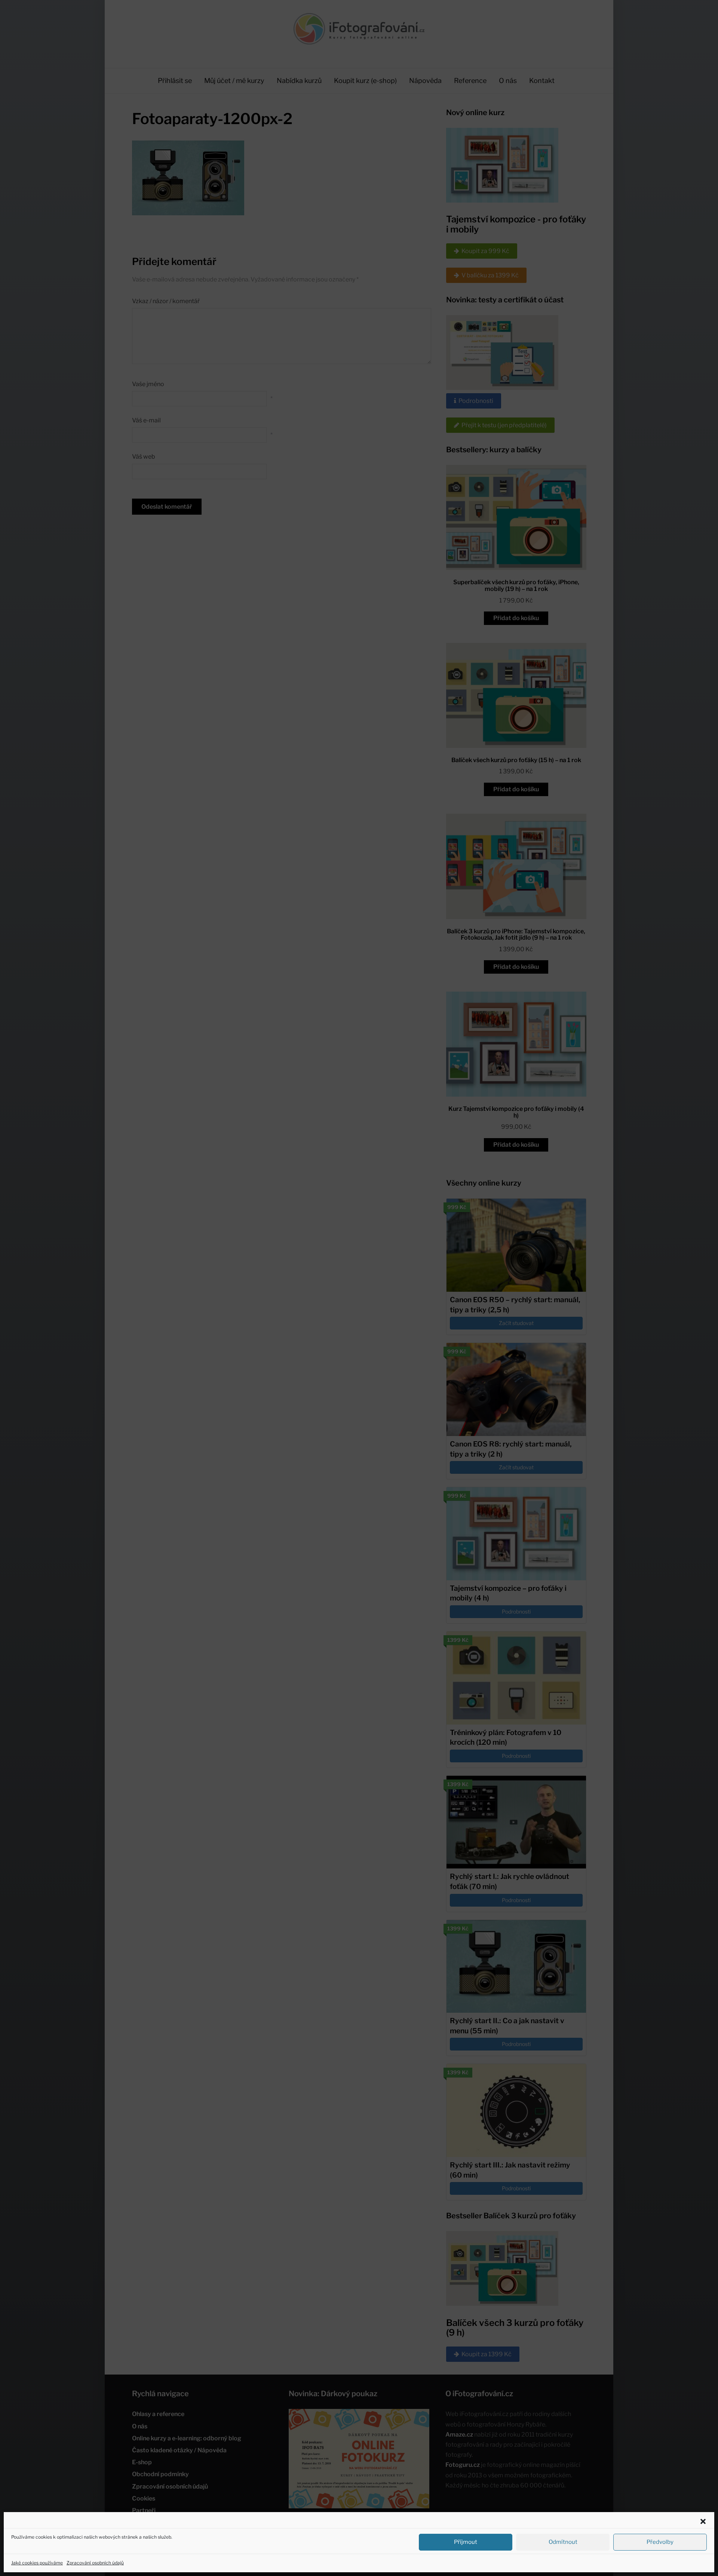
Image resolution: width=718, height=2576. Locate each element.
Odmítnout (563, 2542)
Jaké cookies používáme (37, 2563)
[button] (703, 2521)
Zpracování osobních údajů (95, 2563)
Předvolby (660, 2542)
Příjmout (466, 2542)
